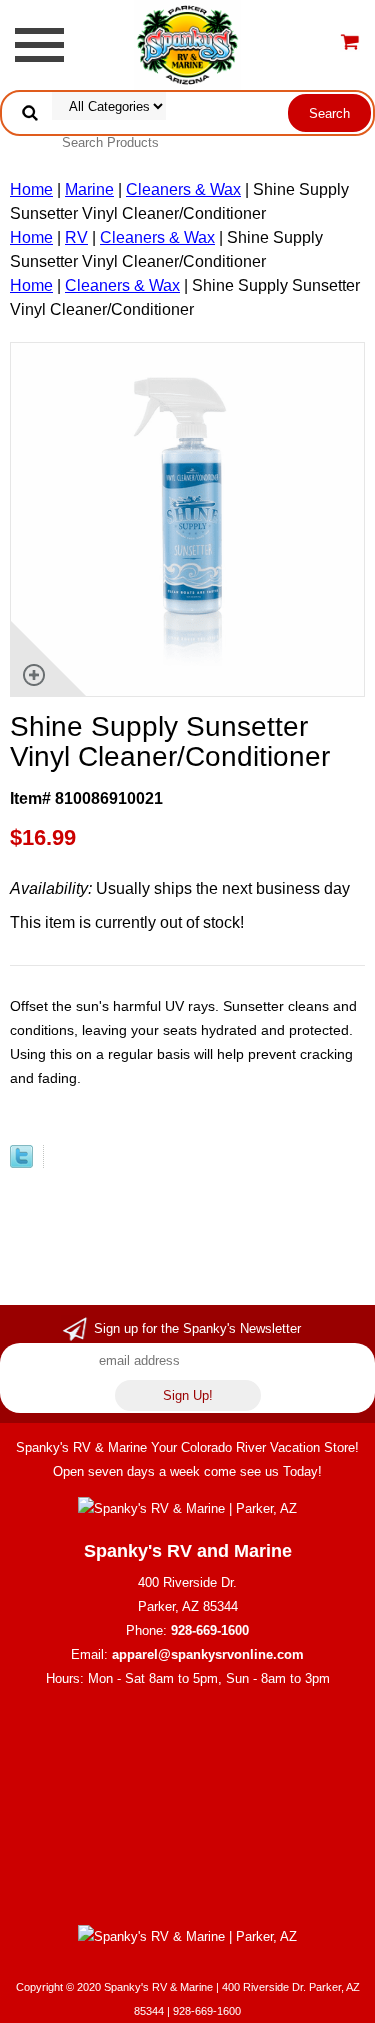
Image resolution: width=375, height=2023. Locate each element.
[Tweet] (21, 1162)
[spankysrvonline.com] (187, 43)
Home (31, 189)
